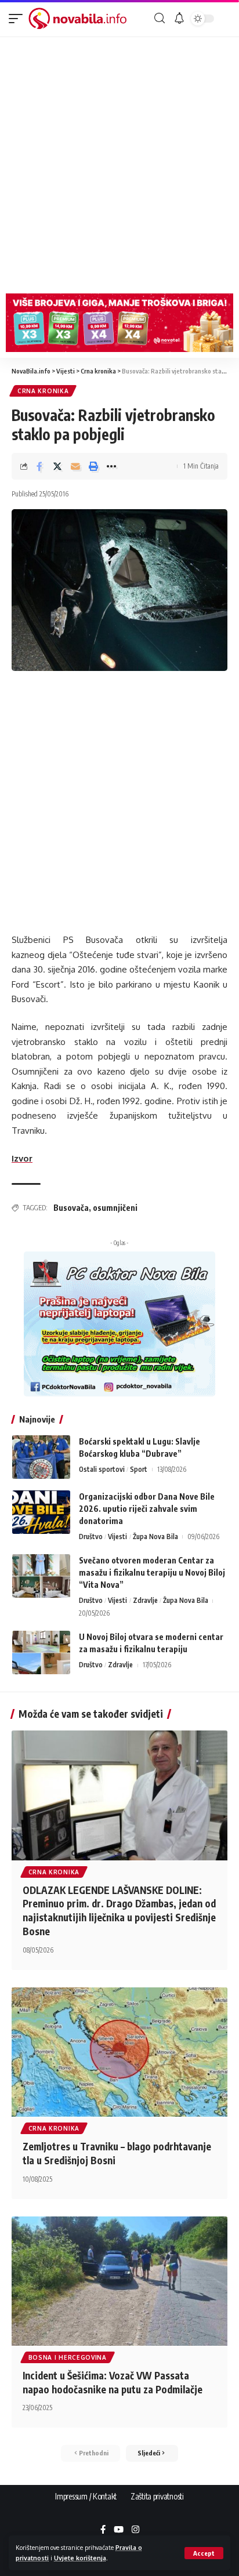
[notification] (179, 19)
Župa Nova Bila (155, 1536)
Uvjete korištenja (80, 2558)
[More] (111, 466)
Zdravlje (145, 1600)
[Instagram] (135, 2530)
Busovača (71, 1208)
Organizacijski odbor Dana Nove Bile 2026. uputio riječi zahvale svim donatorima (147, 1509)
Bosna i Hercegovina (68, 2357)
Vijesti (117, 1536)
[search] (160, 18)
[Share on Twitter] (57, 466)
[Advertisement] (119, 162)
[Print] (93, 466)
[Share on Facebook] (39, 466)
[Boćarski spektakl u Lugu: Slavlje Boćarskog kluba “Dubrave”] (41, 1457)
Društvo (91, 1536)
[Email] (75, 466)
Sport (139, 1469)
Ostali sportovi (102, 1469)
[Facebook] (103, 2530)
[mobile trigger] (19, 19)
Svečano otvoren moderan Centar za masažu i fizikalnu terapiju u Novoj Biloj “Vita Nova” (152, 1572)
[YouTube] (119, 2530)
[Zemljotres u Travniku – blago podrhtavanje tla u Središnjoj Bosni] (119, 2052)
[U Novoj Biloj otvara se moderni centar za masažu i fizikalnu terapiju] (41, 1652)
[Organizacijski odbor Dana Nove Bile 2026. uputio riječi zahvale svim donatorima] (41, 1512)
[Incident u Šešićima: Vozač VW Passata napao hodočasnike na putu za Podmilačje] (119, 2281)
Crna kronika (43, 391)
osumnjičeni (115, 1208)
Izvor (22, 1158)
